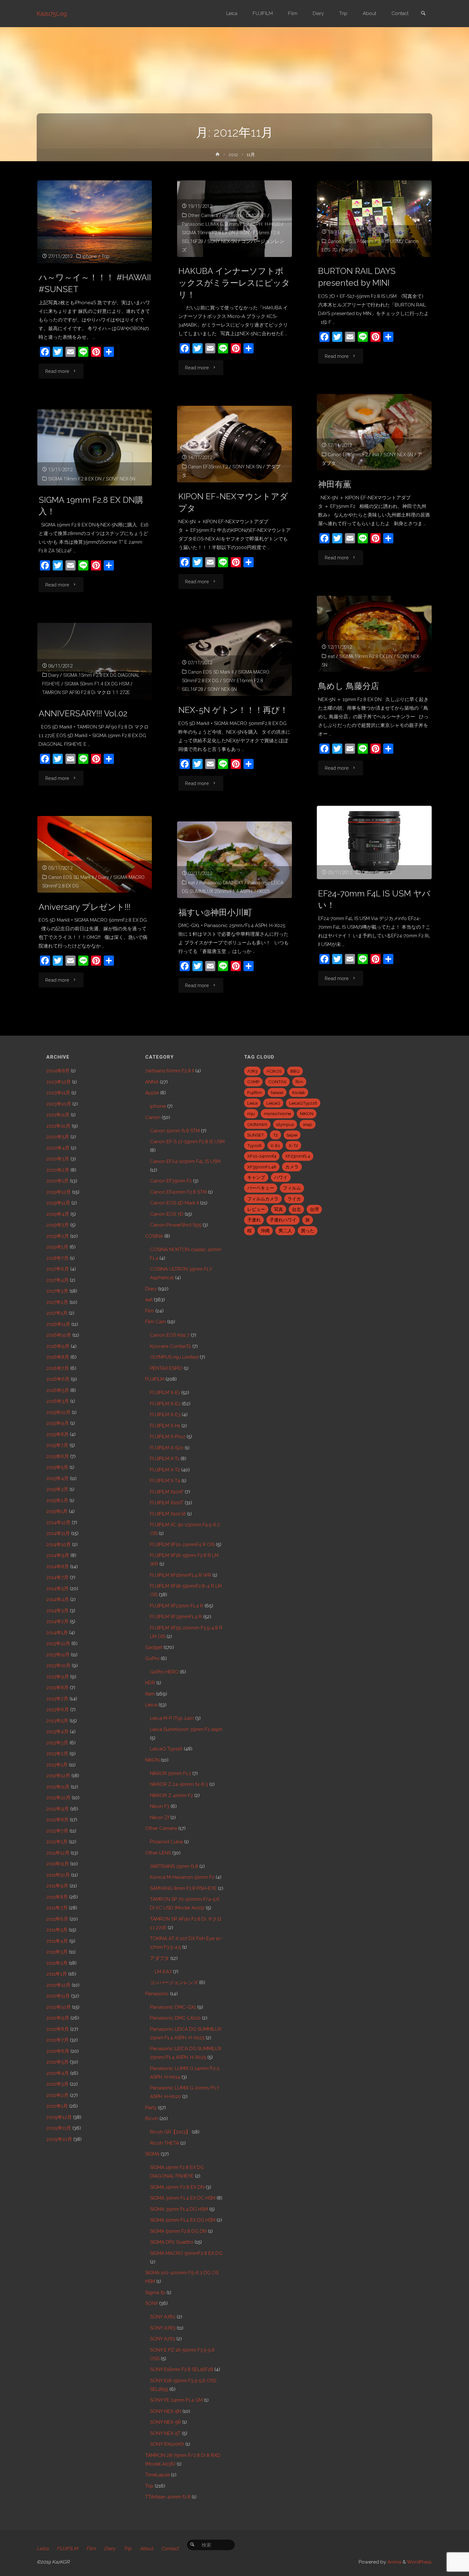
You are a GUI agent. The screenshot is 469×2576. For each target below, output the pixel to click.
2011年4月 (57, 1941)
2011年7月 (57, 1908)
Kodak (299, 1092)
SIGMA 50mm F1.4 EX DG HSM (97, 684)
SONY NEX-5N (222, 241)
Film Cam (156, 1322)
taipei (292, 1135)
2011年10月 (58, 1875)
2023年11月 (58, 1093)
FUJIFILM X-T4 (165, 1481)
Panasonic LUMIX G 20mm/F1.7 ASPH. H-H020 (231, 224)
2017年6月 (58, 1269)
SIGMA (152, 2154)
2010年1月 (57, 2106)
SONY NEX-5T (165, 2433)
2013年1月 (57, 1765)
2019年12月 (59, 1192)
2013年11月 (58, 1655)
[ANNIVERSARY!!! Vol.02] (95, 661)
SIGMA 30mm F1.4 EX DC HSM (183, 2198)
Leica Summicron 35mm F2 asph (186, 1729)
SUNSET (256, 1135)
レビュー (256, 1209)
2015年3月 (57, 1489)
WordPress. (420, 2562)
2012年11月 (58, 1787)
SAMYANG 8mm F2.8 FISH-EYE (183, 1888)
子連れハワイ (283, 1220)
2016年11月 (58, 1324)
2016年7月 (58, 1368)
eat (376, 455)
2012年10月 (58, 1798)
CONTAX (277, 1082)
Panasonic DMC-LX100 (175, 2018)
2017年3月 (57, 1291)
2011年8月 (57, 1897)
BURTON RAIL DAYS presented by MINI (357, 277)
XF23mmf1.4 (298, 1156)
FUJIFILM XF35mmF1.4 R (176, 1617)
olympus (285, 1124)
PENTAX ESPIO (166, 1368)
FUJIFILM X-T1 (165, 1459)
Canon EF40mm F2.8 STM (178, 1192)
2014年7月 (57, 1577)
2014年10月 (59, 1545)
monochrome (277, 1114)
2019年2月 (58, 1236)
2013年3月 (57, 1743)
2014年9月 (58, 1555)
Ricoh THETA (164, 2143)
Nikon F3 (160, 1806)
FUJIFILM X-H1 (165, 1426)
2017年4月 (57, 1280)
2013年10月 (58, 1666)
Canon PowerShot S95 (176, 1225)
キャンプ (256, 1177)
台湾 (314, 1209)
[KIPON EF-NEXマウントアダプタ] (234, 444)
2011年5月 (57, 1930)
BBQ (295, 1071)
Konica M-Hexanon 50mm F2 (182, 1877)
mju (251, 1114)
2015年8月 (57, 1434)
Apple (152, 1093)
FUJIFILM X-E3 (165, 1415)
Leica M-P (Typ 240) (172, 1718)
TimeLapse (157, 2475)
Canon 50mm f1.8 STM (175, 1131)
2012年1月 (57, 1842)
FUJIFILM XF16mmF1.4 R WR (181, 1575)
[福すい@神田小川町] (234, 860)
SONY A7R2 (163, 2317)
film (299, 1082)
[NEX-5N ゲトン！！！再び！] (234, 658)
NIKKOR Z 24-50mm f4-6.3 (179, 1784)
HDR (150, 1683)
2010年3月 (57, 2084)
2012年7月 (57, 1831)
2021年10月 (58, 1126)
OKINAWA (257, 1124)
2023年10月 (59, 1104)
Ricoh (152, 2119)
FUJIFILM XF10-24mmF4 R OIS (182, 1545)
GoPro (152, 1658)
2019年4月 (58, 1214)
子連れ (254, 1220)
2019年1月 (57, 1247)
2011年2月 (57, 1963)
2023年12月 (59, 1082)
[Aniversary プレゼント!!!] (95, 854)
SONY (152, 2303)
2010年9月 (58, 2018)
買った (308, 1231)
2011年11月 (58, 1864)
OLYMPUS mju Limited (174, 1357)
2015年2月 (57, 1500)
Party (347, 250)
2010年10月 (59, 2007)
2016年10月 (59, 1335)
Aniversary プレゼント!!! (85, 907)
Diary (53, 675)
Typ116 (254, 1145)
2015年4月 (57, 1478)
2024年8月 (58, 1071)
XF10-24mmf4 (262, 1156)
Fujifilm (255, 1092)
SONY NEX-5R (165, 2422)
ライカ (294, 1199)
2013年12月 (58, 1643)
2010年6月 (58, 2051)
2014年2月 (57, 1621)
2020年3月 (58, 1159)
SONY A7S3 (163, 2339)
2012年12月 (58, 1776)
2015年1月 (57, 1511)
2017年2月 (57, 1302)
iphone (90, 256)
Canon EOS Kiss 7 (170, 1335)
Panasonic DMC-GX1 (244, 215)
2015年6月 (58, 1456)
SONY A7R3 (163, 2328)
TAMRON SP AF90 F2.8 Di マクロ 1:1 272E (86, 692)
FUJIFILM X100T (167, 1503)
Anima (394, 2562)
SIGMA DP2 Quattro (172, 2242)
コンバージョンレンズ (174, 1983)
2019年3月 (58, 1225)
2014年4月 (58, 1599)
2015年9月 (58, 1423)
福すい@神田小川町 (215, 912)
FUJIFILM (155, 1379)
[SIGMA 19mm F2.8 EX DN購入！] (95, 448)
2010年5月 (57, 2062)
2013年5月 (57, 1721)
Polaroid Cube (166, 1842)
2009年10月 (59, 2139)
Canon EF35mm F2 (348, 455)
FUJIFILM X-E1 (165, 1393)
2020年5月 (58, 1137)
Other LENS (158, 1853)
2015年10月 (58, 1412)
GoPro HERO (164, 1672)
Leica (151, 1705)
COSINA (154, 1236)
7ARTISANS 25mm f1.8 (174, 1866)
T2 (275, 1135)
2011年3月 (57, 1952)
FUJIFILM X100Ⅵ (168, 1514)
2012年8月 (57, 1820)
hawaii (277, 1092)
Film (150, 1311)
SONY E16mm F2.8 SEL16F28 (182, 2369)
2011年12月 (58, 1853)
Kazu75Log (52, 14)
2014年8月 (58, 1567)
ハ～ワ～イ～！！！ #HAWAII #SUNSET (95, 283)
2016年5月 (58, 1390)
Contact (170, 2549)
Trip (105, 256)
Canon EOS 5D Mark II (211, 672)
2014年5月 (57, 1589)
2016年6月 (58, 1379)
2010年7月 (57, 2040)
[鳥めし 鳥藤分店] (374, 634)
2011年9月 (57, 1886)
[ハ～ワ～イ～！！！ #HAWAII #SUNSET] (95, 222)
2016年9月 (58, 1346)
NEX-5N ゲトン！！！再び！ (233, 710)
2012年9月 (58, 1809)
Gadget (154, 1647)
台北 (296, 1209)
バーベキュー (261, 1188)
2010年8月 (58, 2029)
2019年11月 (58, 1203)
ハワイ (281, 1177)
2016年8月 (58, 1357)
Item (150, 1694)
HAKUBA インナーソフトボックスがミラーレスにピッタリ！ (234, 283)
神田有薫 (335, 484)
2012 (233, 155)
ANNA (152, 1082)
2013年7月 (57, 1699)
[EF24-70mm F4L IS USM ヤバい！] (374, 842)
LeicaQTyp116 (303, 1103)
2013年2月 (57, 1754)
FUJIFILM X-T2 (165, 1470)
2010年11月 (58, 1996)
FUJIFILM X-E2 (165, 1404)
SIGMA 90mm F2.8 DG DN (178, 2231)
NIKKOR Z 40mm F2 (171, 1795)
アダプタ (160, 1958)
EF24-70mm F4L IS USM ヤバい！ (374, 899)
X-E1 (275, 1145)
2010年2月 (57, 2095)
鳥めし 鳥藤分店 (349, 686)
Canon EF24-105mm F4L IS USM (185, 1161)
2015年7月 (57, 1445)
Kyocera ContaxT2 (171, 1346)
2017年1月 (57, 1313)
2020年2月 (58, 1170)
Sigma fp (155, 2293)
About (146, 2549)
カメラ (292, 1167)
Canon (153, 1117)
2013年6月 (58, 1710)
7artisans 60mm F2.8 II (170, 1071)
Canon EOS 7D (167, 1214)
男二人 (285, 1231)
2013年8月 (57, 1688)
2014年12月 (58, 1522)
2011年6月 (57, 1919)
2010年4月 (58, 2073)
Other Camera (203, 215)
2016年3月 (58, 1401)
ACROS (274, 1071)
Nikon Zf (160, 1817)
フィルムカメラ (263, 1199)
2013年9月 (58, 1677)
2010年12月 (58, 1985)
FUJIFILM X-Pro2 (168, 1437)
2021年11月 (58, 1115)
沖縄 (265, 1231)
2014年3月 (57, 1611)
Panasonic (157, 1994)
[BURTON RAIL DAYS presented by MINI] (374, 219)
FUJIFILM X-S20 (167, 1448)
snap (308, 1124)
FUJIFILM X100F (167, 1492)
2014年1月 (57, 1633)
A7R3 (252, 1071)
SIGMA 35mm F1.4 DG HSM (179, 2209)
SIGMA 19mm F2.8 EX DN (208, 233)
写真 (279, 1209)
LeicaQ (273, 1103)
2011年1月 (57, 1974)
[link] (423, 14)
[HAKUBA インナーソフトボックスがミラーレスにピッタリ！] (234, 219)
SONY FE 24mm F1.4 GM (176, 2400)
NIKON (152, 1760)
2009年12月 (59, 2117)
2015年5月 (57, 1467)
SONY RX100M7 (167, 2444)
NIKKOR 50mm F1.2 (171, 1773)
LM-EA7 (163, 1972)
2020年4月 (58, 1148)
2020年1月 (57, 1181)
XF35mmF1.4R (262, 1167)
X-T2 (293, 1145)
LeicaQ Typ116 (166, 1749)
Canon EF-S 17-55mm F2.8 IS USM (364, 241)
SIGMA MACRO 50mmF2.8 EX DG (186, 2253)
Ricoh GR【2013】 (170, 2132)
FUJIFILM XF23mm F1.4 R (177, 1606)
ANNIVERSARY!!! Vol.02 (83, 713)
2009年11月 (59, 2128)
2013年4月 (57, 1732)
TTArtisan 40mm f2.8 (168, 2497)
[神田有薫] (374, 432)
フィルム (292, 1188)
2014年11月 (58, 1533)
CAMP (253, 1082)
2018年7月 (57, 1258)
